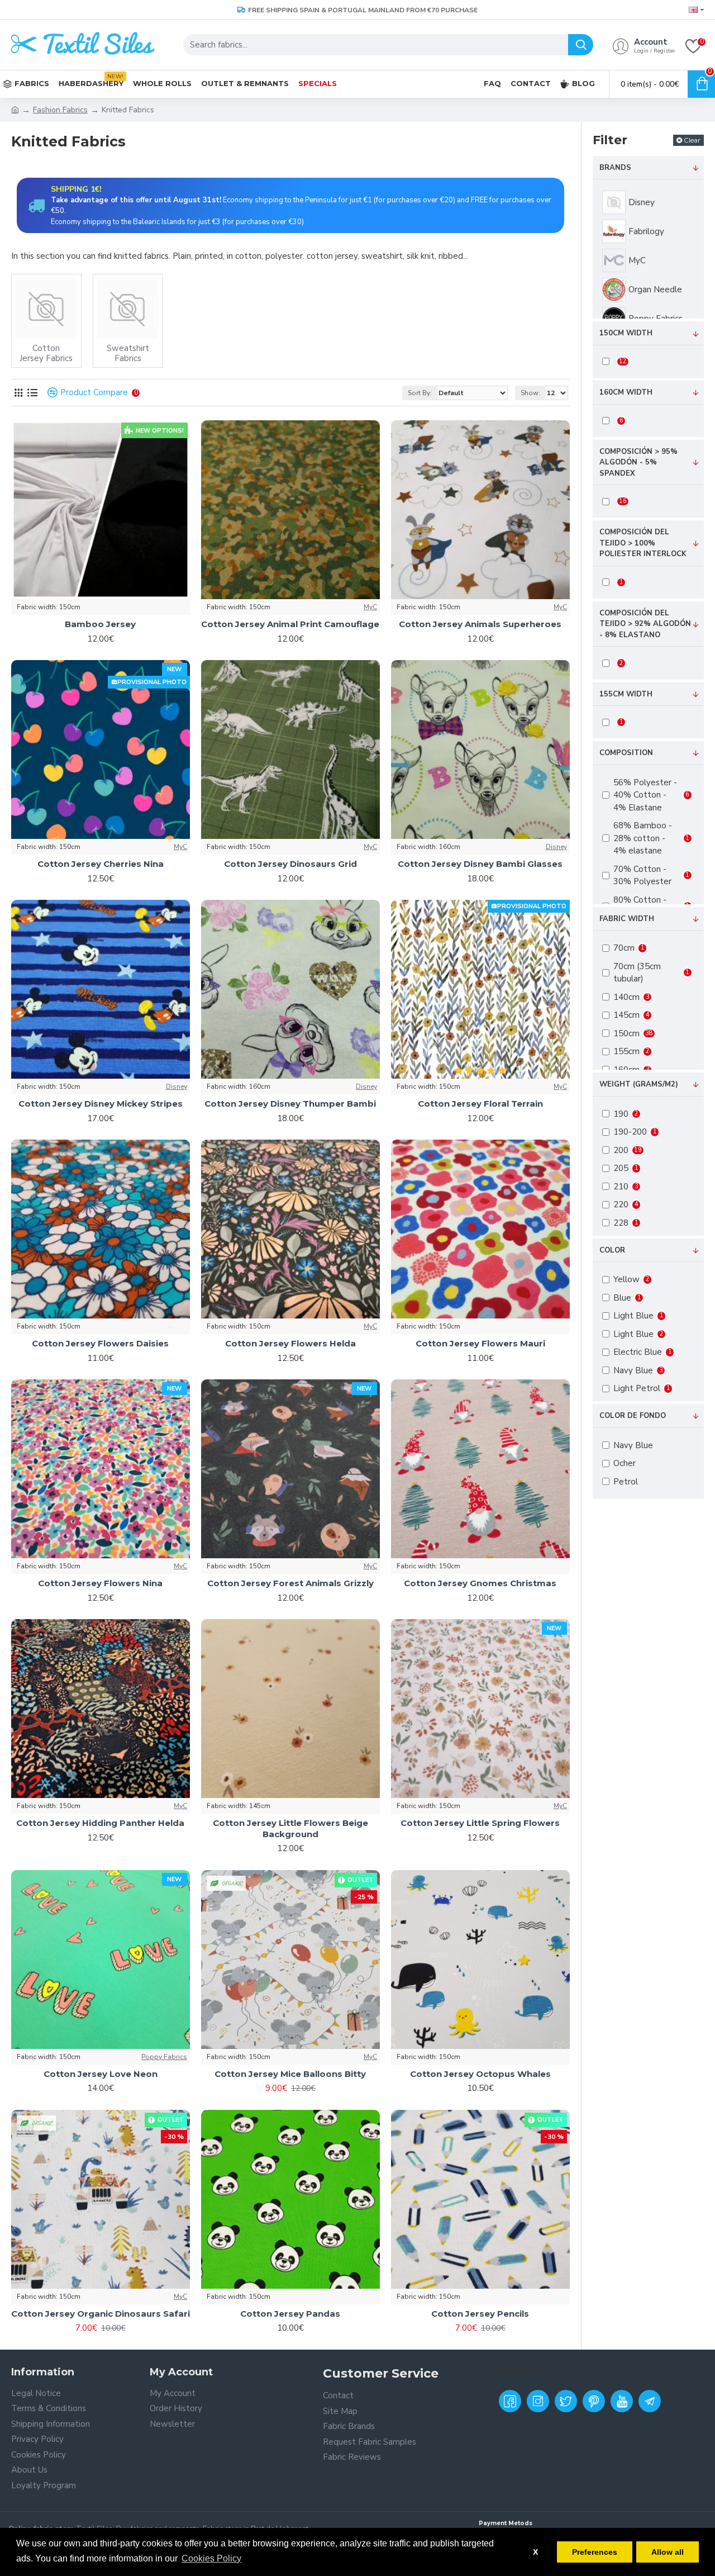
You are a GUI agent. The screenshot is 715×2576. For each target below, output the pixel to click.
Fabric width (627, 919)
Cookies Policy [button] (211, 2558)
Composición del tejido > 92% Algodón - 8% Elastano (645, 624)
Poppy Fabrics (164, 2057)
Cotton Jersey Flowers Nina (100, 1583)
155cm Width (626, 694)
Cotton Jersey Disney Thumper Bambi (290, 1104)
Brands (615, 168)
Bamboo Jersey (100, 624)
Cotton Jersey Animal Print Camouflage (290, 624)
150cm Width (626, 333)
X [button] (535, 2552)
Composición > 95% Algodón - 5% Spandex (638, 462)
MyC (370, 607)
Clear (692, 140)
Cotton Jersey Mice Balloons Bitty (290, 2074)
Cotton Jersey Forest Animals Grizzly (290, 1583)
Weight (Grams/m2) (639, 1084)
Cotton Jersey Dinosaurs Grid (290, 864)
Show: (530, 393)
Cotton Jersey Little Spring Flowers (480, 1823)
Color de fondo (633, 1416)
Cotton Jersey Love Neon (101, 2074)
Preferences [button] (595, 2552)
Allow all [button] (668, 2552)
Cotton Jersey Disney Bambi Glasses (480, 864)
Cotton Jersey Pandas (290, 2314)
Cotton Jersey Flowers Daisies (100, 1343)
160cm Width (626, 392)
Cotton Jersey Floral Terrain (480, 1104)
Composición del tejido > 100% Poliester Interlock (643, 543)
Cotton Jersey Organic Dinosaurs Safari (101, 2314)
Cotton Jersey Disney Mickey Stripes (101, 1104)
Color (612, 1250)
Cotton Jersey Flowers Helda (290, 1343)
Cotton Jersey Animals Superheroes (480, 624)
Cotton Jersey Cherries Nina (101, 864)
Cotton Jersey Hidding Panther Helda (100, 1823)
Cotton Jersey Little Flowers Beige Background (290, 1828)
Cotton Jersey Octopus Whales (480, 2074)
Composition (626, 753)
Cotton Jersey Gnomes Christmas (480, 1583)
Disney (556, 847)
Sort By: (420, 393)
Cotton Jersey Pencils (480, 2314)
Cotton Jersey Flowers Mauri (480, 1343)
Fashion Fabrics (60, 110)
